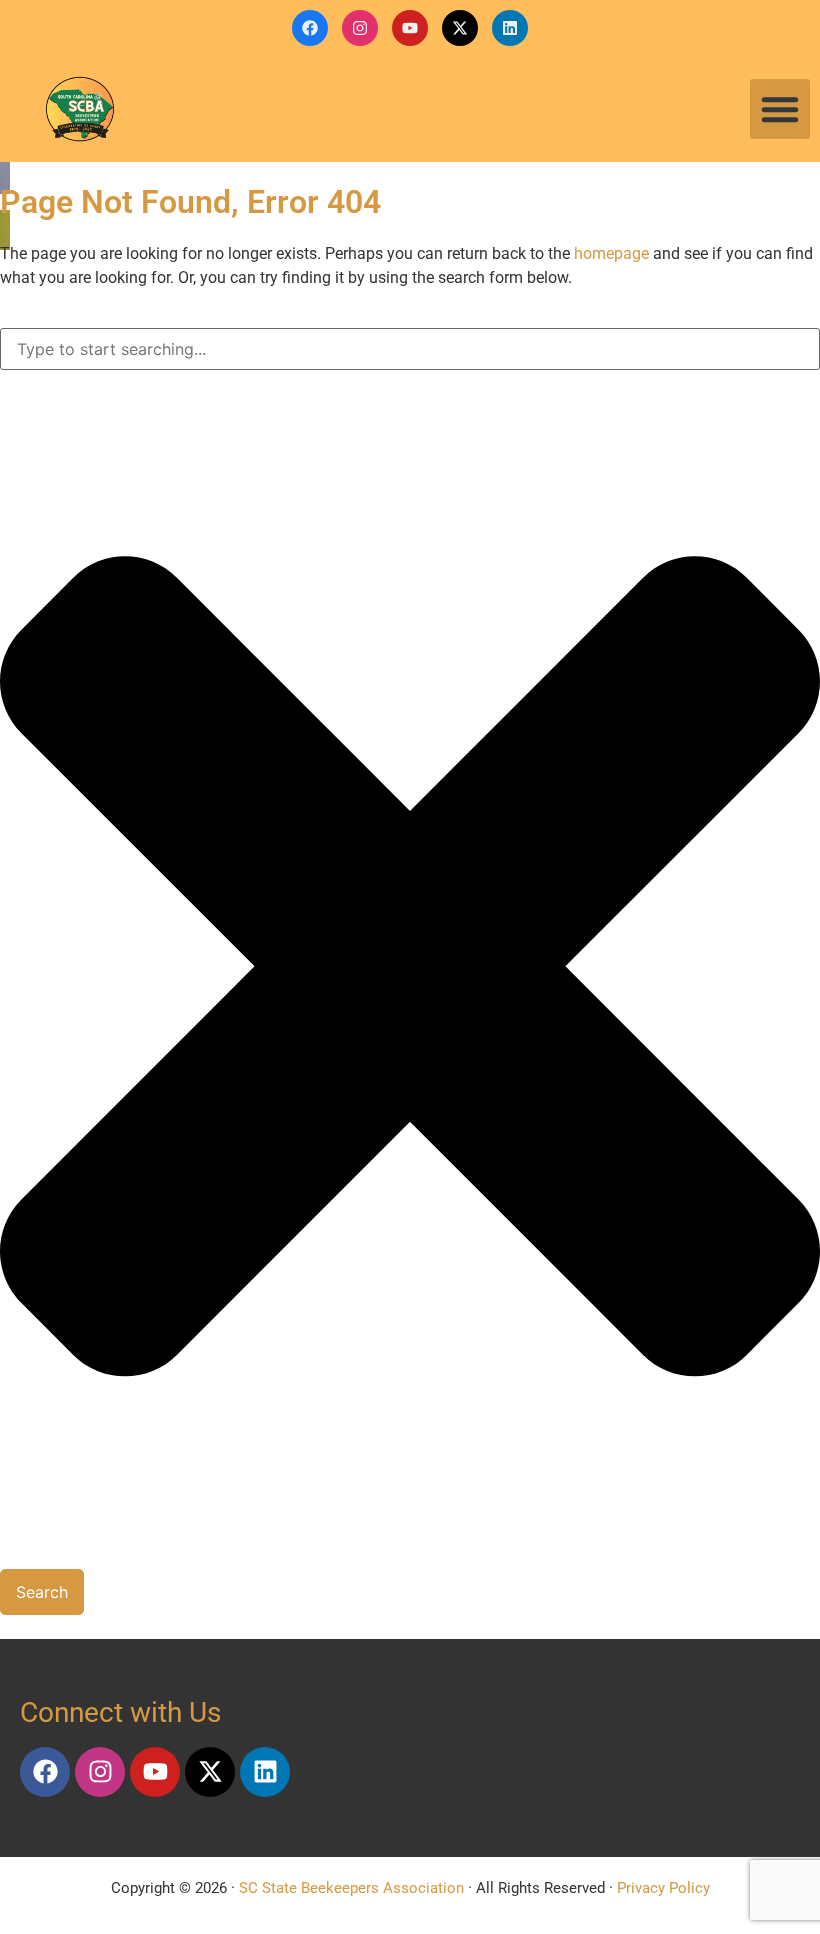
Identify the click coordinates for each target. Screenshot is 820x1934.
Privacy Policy (663, 1888)
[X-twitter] (460, 28)
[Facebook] (310, 28)
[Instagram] (360, 28)
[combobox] (410, 349)
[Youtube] (410, 28)
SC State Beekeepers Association (351, 1888)
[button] (780, 109)
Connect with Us (120, 1712)
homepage (611, 253)
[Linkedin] (510, 28)
